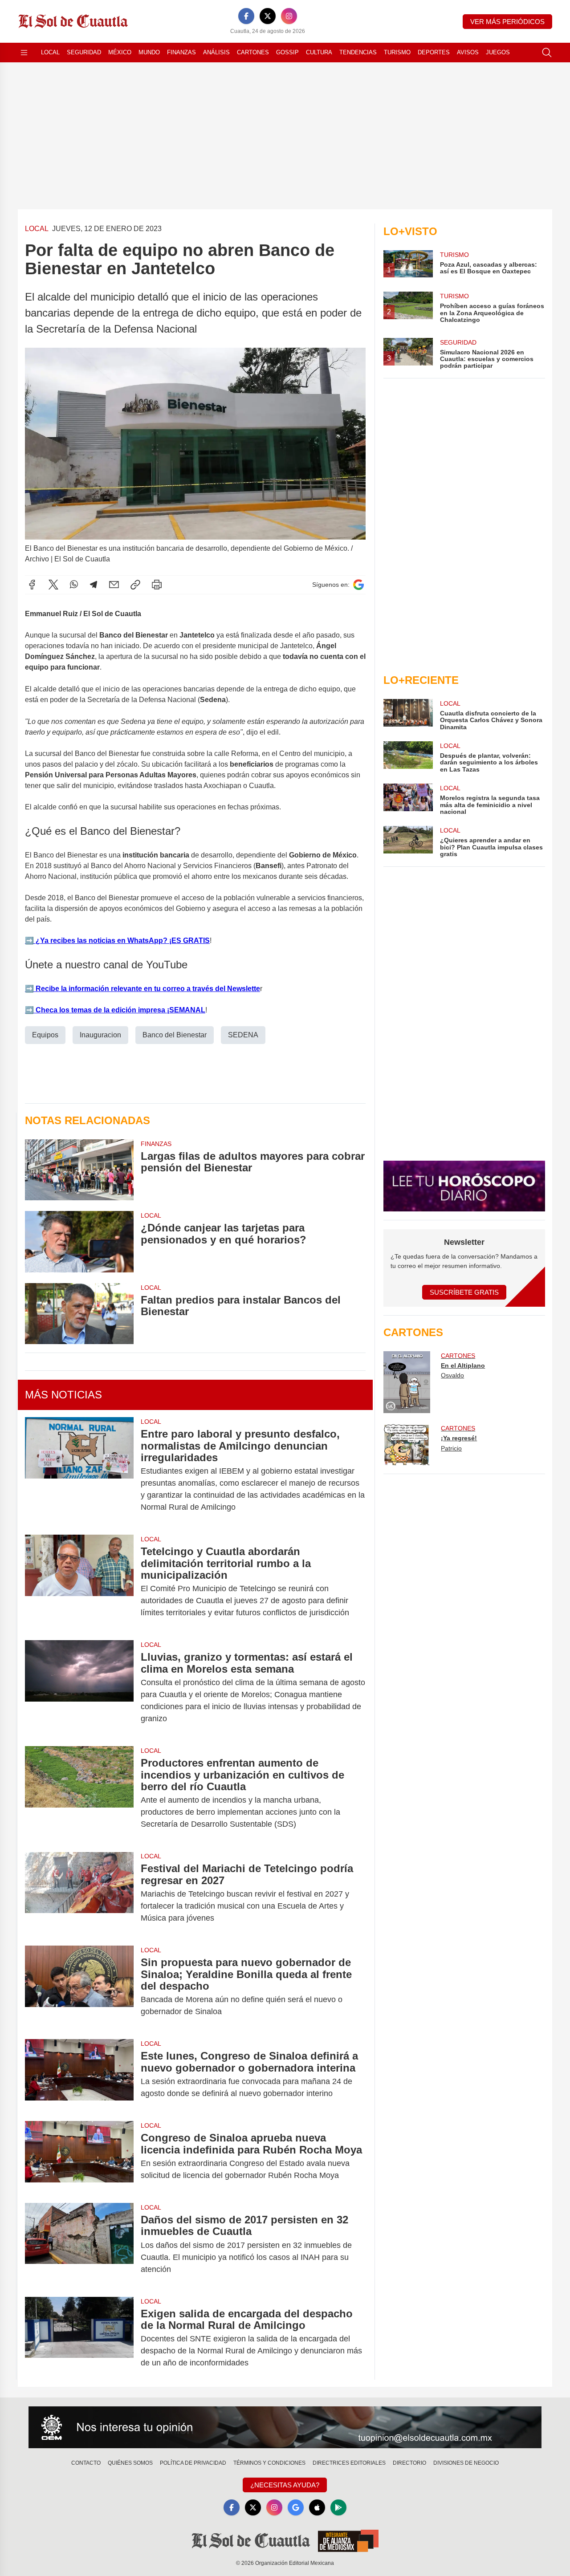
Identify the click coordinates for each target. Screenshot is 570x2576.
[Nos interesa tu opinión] (285, 2427)
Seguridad (84, 52)
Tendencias (358, 52)
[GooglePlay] (338, 2507)
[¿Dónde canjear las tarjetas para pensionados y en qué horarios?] (79, 1241)
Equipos (45, 1035)
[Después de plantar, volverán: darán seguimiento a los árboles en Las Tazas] (408, 757)
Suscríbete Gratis (464, 1292)
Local (50, 52)
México (120, 52)
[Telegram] (94, 585)
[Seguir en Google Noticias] (358, 585)
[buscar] (547, 53)
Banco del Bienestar (175, 1035)
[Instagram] (289, 16)
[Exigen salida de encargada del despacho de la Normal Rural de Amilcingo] (79, 2338)
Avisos (468, 52)
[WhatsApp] (74, 585)
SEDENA (243, 1035)
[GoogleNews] (296, 2507)
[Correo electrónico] (114, 585)
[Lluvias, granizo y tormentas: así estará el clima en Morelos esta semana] (79, 1688)
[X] (268, 16)
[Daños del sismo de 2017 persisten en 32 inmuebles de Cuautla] (79, 2245)
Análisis (216, 52)
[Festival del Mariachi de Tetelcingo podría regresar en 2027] (79, 1893)
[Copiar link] (135, 585)
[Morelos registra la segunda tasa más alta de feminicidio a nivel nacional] (408, 799)
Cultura (319, 52)
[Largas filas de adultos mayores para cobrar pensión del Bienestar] (79, 1170)
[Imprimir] (157, 585)
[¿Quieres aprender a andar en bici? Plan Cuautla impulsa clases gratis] (408, 842)
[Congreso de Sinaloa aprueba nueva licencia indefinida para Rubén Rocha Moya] (79, 2157)
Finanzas (181, 52)
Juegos (498, 52)
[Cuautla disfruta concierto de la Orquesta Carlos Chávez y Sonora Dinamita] (408, 715)
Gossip (287, 52)
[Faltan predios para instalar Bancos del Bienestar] (79, 1314)
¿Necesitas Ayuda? (285, 2485)
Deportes (434, 52)
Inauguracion (100, 1035)
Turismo (397, 52)
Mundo (149, 52)
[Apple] (317, 2507)
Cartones (253, 52)
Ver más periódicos (507, 22)
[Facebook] (246, 16)
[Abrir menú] (24, 53)
